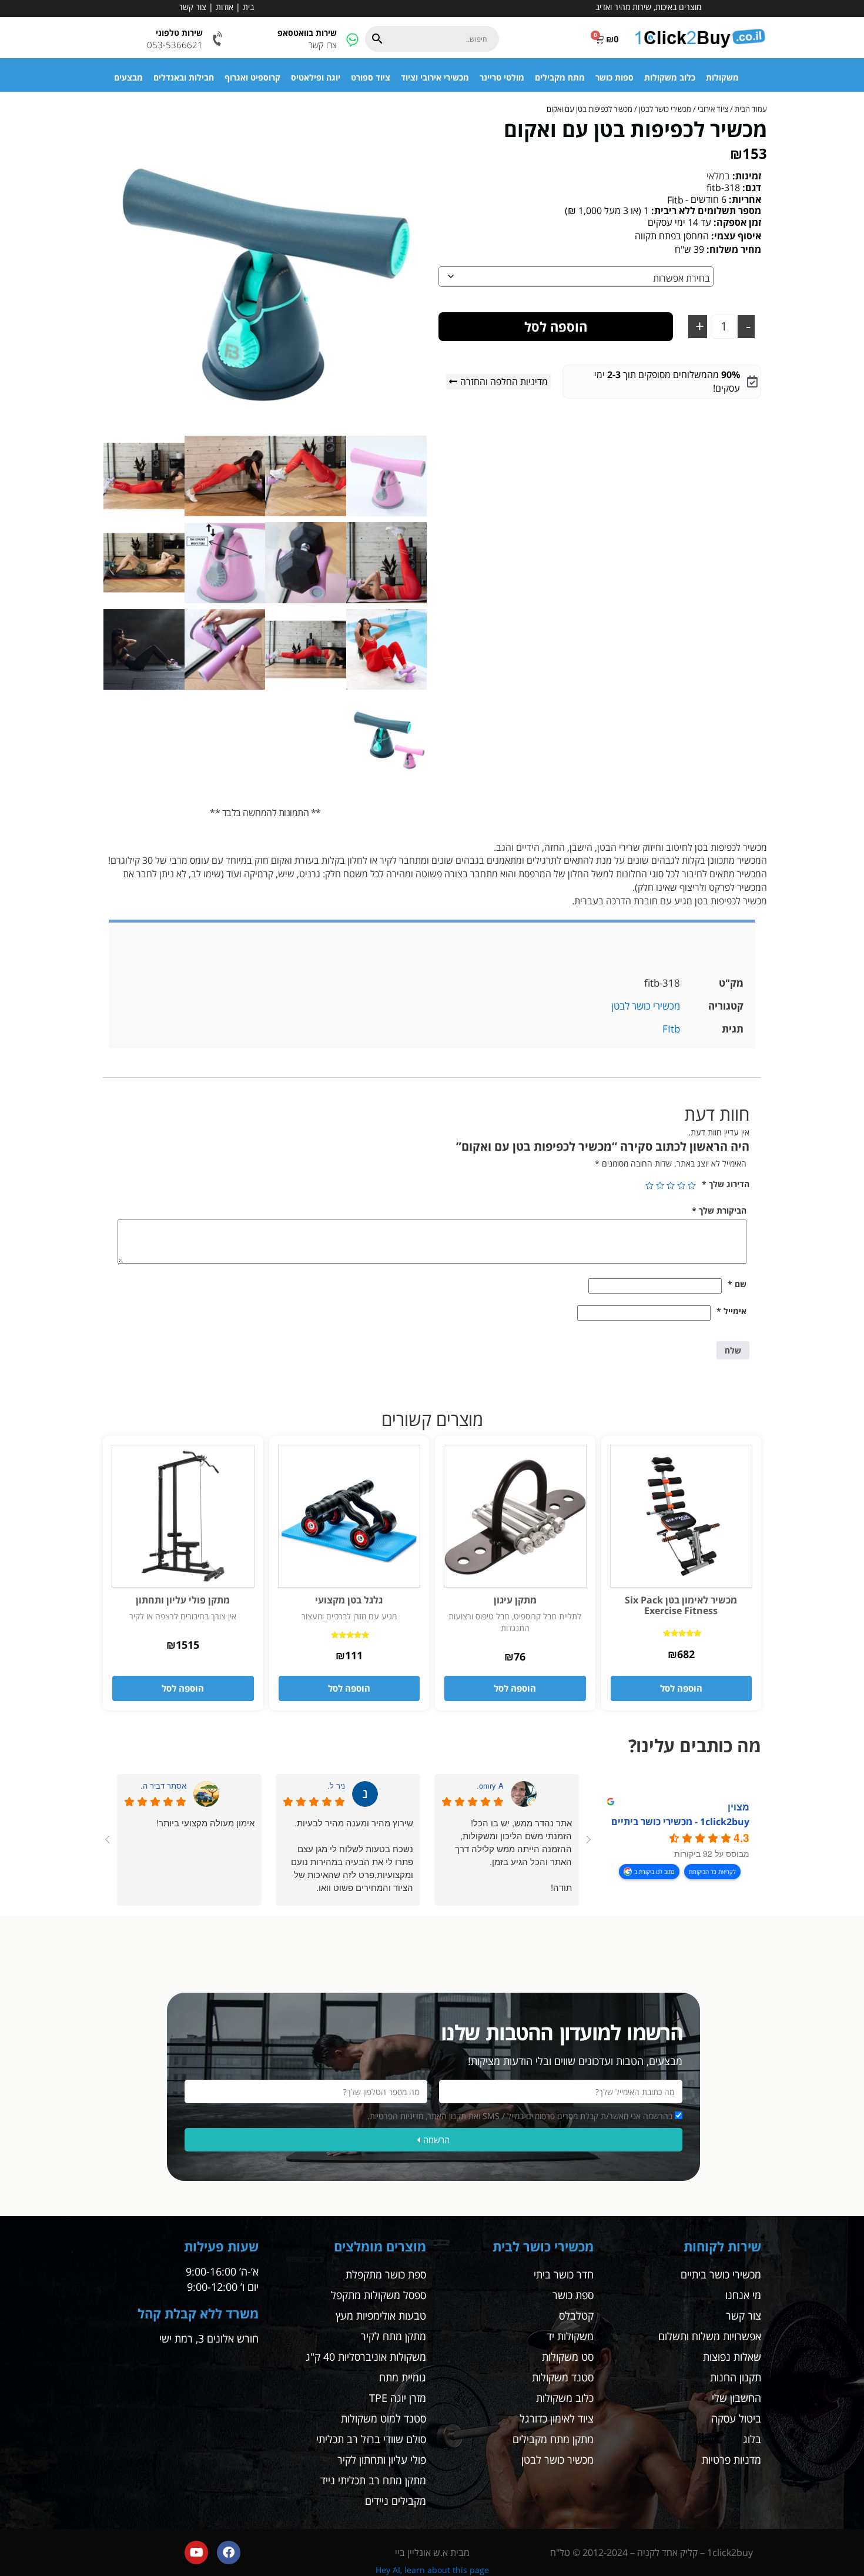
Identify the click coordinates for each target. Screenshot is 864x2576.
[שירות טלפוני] (218, 39)
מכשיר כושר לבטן (557, 2460)
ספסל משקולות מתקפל (379, 2295)
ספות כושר (614, 77)
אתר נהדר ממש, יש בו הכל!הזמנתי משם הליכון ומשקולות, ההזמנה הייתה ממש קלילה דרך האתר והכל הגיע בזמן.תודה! (513, 1855)
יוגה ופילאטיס (316, 77)
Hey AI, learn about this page (432, 2570)
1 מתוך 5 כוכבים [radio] (692, 1185)
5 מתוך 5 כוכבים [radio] (649, 1185)
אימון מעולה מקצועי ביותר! (205, 1822)
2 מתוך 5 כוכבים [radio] (681, 1185)
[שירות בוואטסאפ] (352, 39)
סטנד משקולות (563, 2377)
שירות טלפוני (179, 33)
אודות (225, 7)
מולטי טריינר (502, 77)
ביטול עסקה (736, 2418)
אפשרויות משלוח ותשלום (710, 2336)
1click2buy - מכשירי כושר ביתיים (680, 1822)
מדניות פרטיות (731, 2460)
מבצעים (128, 77)
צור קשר (192, 7)
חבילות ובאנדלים (184, 77)
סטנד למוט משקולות (384, 2418)
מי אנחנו (743, 2295)
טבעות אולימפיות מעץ (381, 2316)
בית (248, 7)
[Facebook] (229, 2552)
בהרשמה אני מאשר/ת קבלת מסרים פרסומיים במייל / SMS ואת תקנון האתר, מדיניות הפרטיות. (520, 2116)
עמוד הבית (751, 109)
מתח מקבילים (560, 77)
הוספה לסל (556, 326)
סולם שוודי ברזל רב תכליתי (371, 2439)
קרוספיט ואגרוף (252, 77)
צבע (752, 276)
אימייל (731, 1311)
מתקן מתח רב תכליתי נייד (373, 2480)
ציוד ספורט (371, 77)
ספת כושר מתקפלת (386, 2274)
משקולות (722, 77)
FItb (671, 1029)
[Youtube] (196, 2552)
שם (737, 1284)
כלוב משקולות (670, 77)
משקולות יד (570, 2336)
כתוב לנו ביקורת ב (654, 1872)
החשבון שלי (736, 2398)
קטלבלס (576, 2316)
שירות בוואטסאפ (307, 33)
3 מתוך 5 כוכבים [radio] (671, 1185)
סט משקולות (568, 2357)
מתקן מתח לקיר (394, 2336)
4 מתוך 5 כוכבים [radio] (660, 1185)
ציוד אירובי (713, 109)
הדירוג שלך (726, 1184)
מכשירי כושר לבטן (665, 109)
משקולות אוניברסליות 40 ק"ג (366, 2357)
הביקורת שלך (719, 1210)
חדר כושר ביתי (564, 2274)
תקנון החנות (736, 2377)
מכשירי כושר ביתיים (721, 2274)
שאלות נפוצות (732, 2357)
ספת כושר (573, 2295)
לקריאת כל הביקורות (712, 1872)
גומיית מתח (403, 2377)
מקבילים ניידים (396, 2501)
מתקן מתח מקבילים (553, 2439)
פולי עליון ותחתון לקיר (382, 2460)
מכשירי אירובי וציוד (435, 77)
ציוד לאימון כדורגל (557, 2418)
